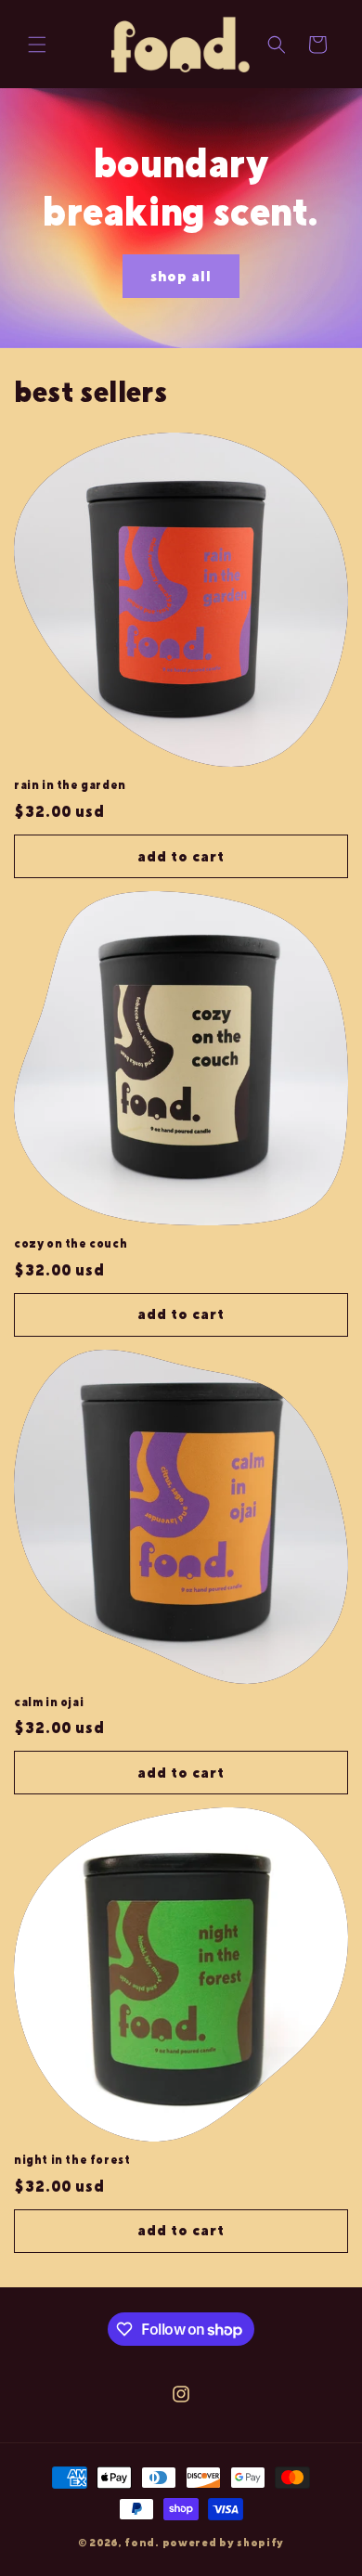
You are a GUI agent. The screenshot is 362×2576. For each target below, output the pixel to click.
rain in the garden (70, 785)
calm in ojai (49, 1702)
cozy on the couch (71, 1244)
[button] (37, 45)
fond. (142, 2542)
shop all (181, 275)
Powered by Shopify (224, 2542)
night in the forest (72, 2160)
